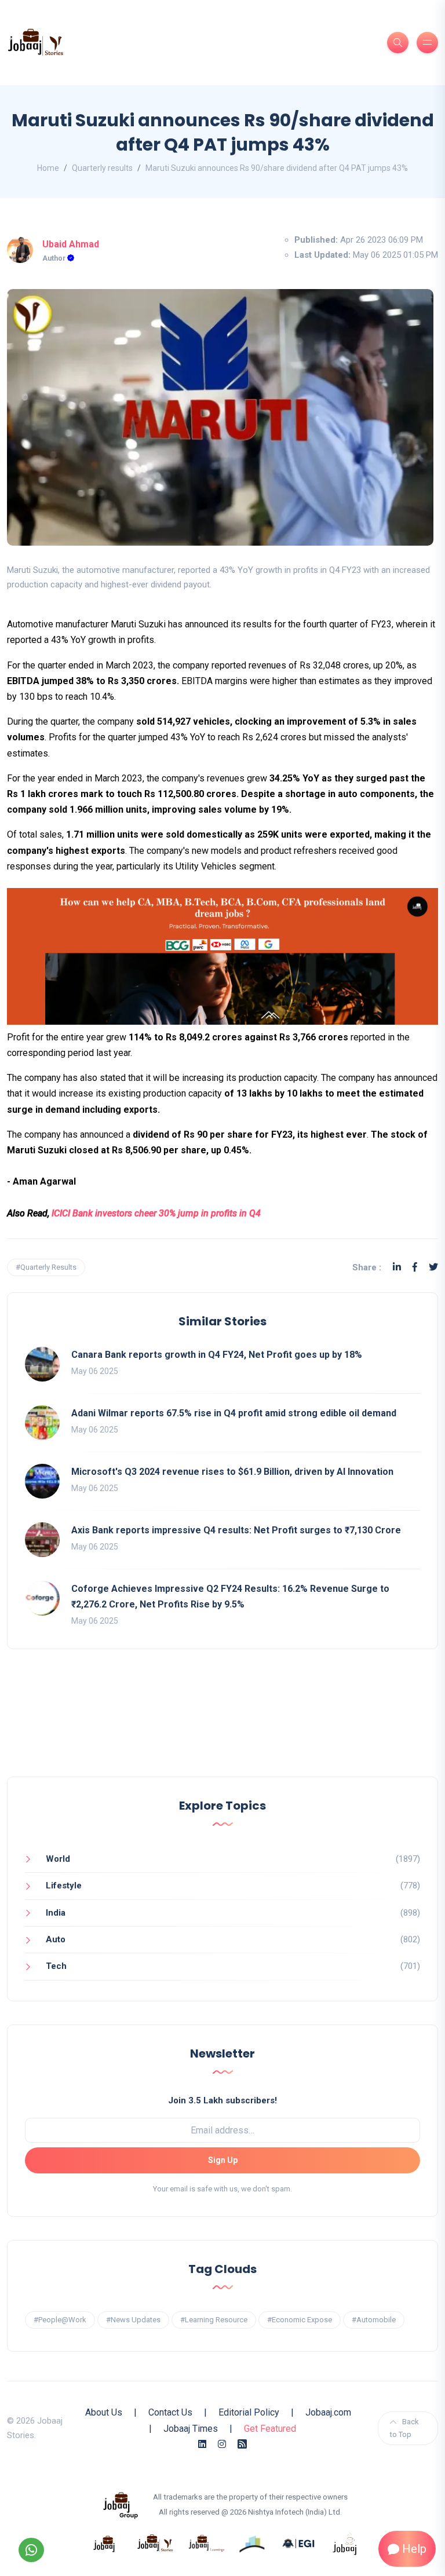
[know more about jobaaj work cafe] (345, 2543)
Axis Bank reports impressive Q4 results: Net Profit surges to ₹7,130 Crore (236, 1530)
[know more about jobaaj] (104, 2543)
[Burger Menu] (427, 43)
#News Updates (133, 2320)
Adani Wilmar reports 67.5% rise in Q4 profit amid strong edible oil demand (234, 1413)
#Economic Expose (300, 2320)
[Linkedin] (397, 1267)
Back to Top (404, 2428)
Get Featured (270, 2429)
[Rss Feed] (242, 2444)
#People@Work (60, 2320)
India (56, 1913)
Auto (56, 1939)
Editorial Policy (249, 2412)
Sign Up (223, 2160)
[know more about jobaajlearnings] (206, 2543)
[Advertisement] (222, 1724)
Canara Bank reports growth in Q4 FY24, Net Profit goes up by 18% (217, 1355)
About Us (104, 2412)
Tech (56, 1966)
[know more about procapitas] (253, 2543)
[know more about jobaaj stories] (155, 2543)
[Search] (398, 43)
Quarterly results (102, 168)
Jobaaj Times (191, 2429)
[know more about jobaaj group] (121, 2504)
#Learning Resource (214, 2320)
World (58, 1859)
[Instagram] (222, 2444)
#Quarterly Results (46, 1267)
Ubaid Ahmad (71, 244)
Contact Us (170, 2412)
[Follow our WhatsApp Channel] (31, 2550)
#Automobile (374, 2320)
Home (48, 168)
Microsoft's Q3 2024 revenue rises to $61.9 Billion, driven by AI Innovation (232, 1472)
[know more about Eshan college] (299, 2543)
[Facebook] (415, 1267)
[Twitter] (433, 1267)
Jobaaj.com (328, 2412)
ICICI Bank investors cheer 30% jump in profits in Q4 (156, 1213)
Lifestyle (64, 1886)
